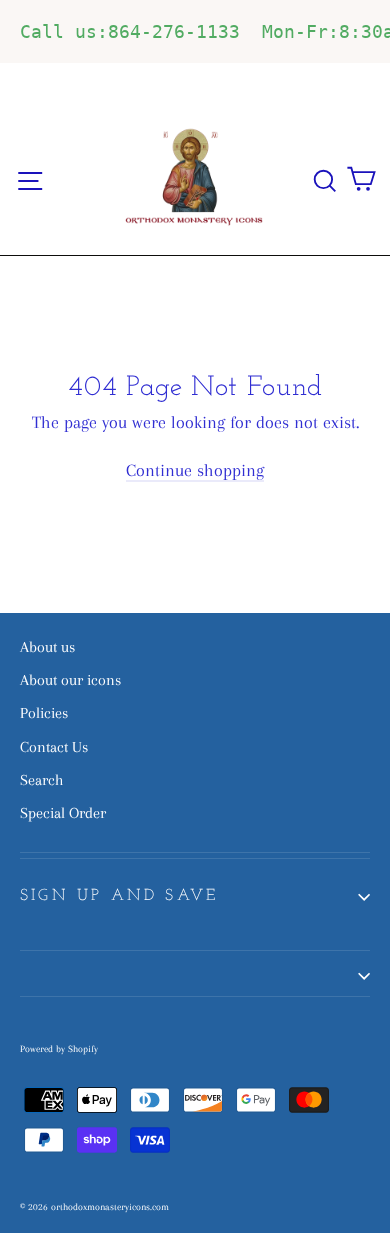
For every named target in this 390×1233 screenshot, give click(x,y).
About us (47, 647)
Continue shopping (195, 470)
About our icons (70, 680)
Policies (44, 713)
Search (41, 780)
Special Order (63, 813)
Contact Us (54, 747)
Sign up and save (119, 896)
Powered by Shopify (59, 1048)
